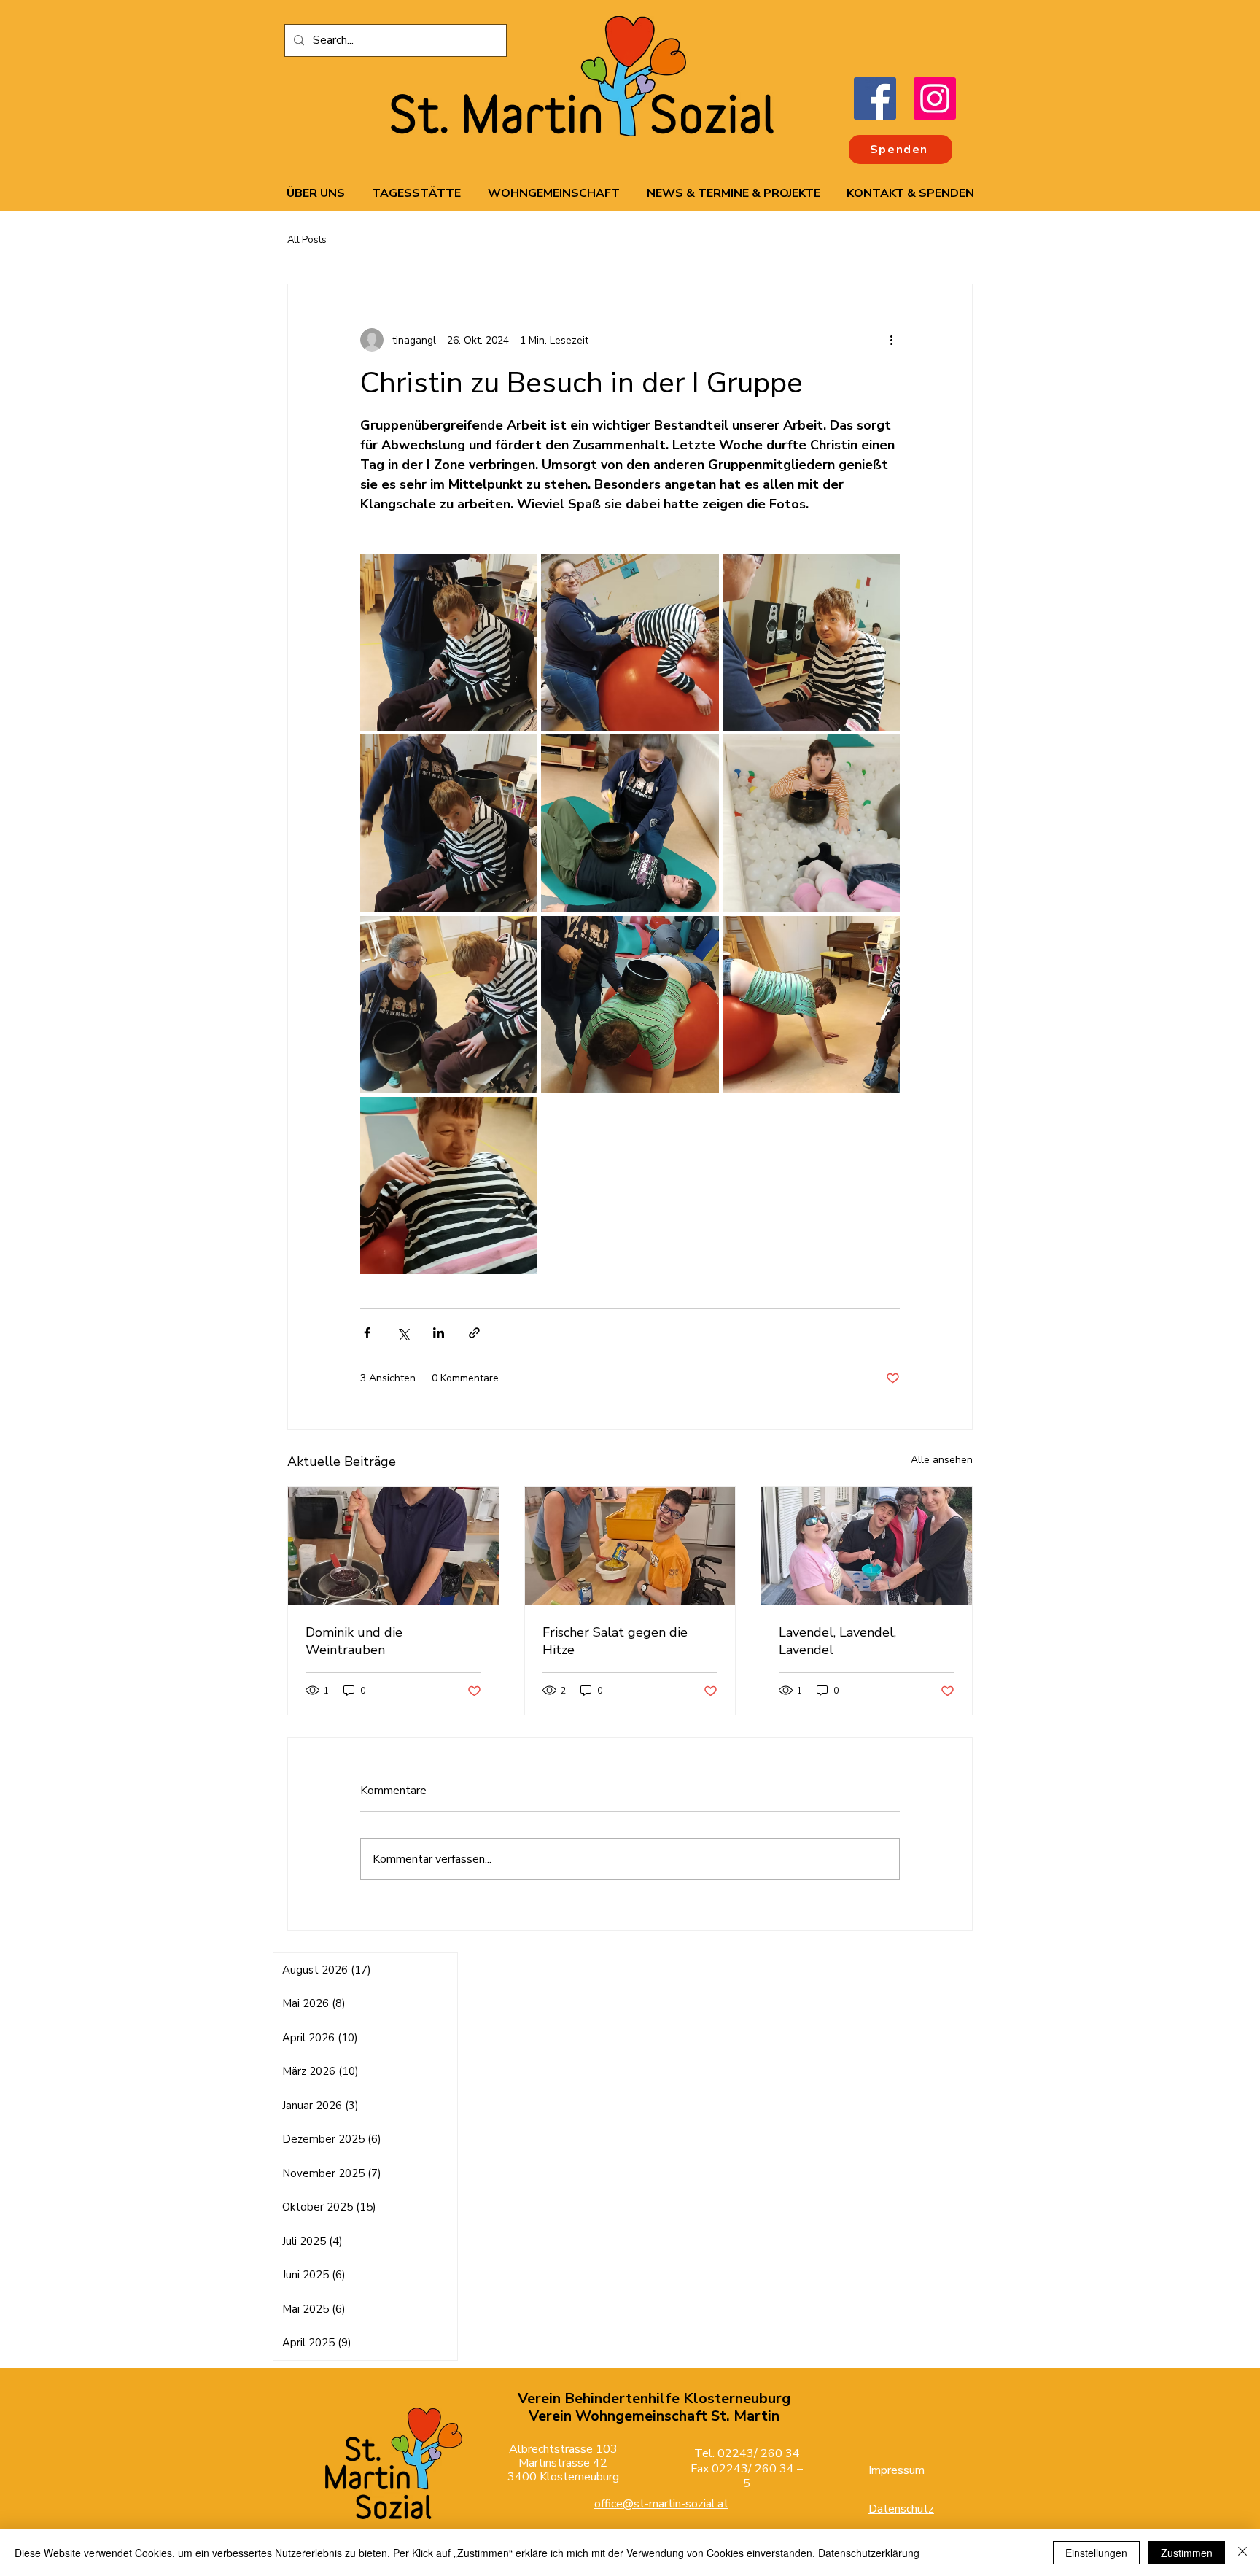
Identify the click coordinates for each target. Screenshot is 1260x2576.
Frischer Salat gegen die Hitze (615, 1641)
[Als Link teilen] (474, 1333)
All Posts (307, 240)
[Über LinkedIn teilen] (439, 1333)
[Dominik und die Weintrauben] (393, 1546)
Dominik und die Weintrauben (354, 1641)
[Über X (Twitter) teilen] (403, 1333)
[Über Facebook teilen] (367, 1333)
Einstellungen (1096, 2553)
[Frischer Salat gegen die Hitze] (630, 1546)
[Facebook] (875, 98)
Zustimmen (1187, 2553)
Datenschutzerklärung (869, 2553)
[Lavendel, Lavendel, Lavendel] (867, 1546)
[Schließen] (1242, 2553)
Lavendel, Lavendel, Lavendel (837, 1641)
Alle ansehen (942, 1460)
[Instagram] (935, 98)
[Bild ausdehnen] (449, 642)
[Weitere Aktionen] (891, 340)
